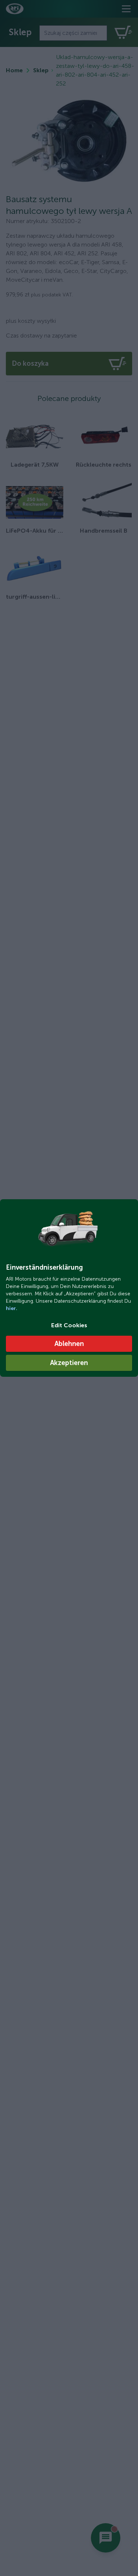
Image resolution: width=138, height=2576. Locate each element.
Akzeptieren (69, 1363)
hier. (12, 1308)
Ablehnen (69, 1344)
